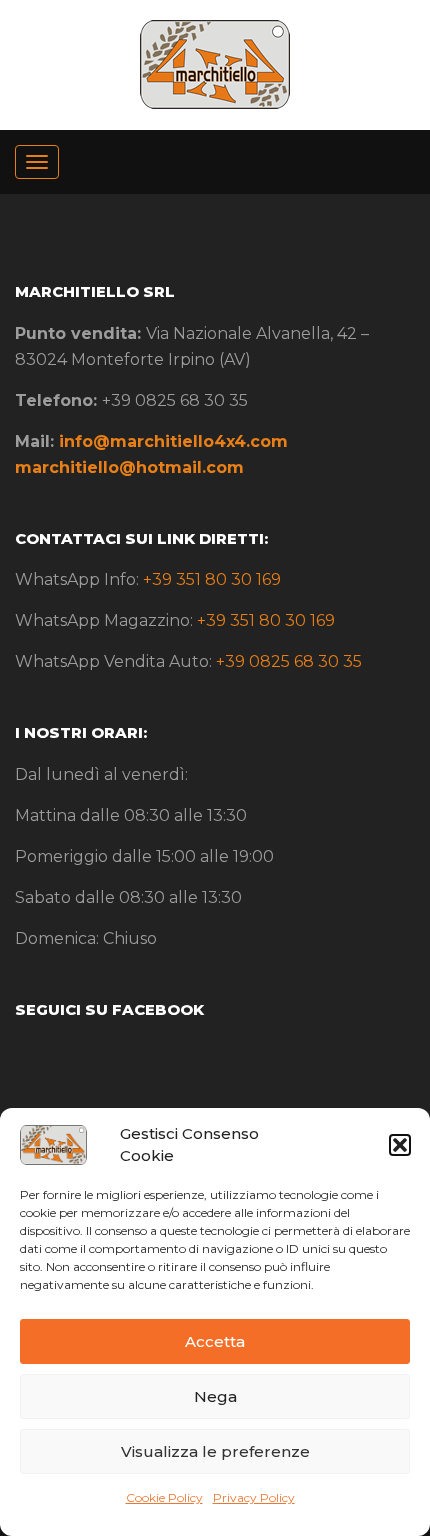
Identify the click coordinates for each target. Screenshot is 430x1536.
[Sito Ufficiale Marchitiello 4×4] (215, 62)
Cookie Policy (164, 1497)
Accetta (215, 1341)
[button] (400, 1145)
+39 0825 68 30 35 (289, 661)
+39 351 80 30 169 (212, 579)
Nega (215, 1396)
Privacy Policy (254, 1497)
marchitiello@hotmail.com (129, 467)
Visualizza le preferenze (215, 1451)
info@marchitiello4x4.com (173, 441)
